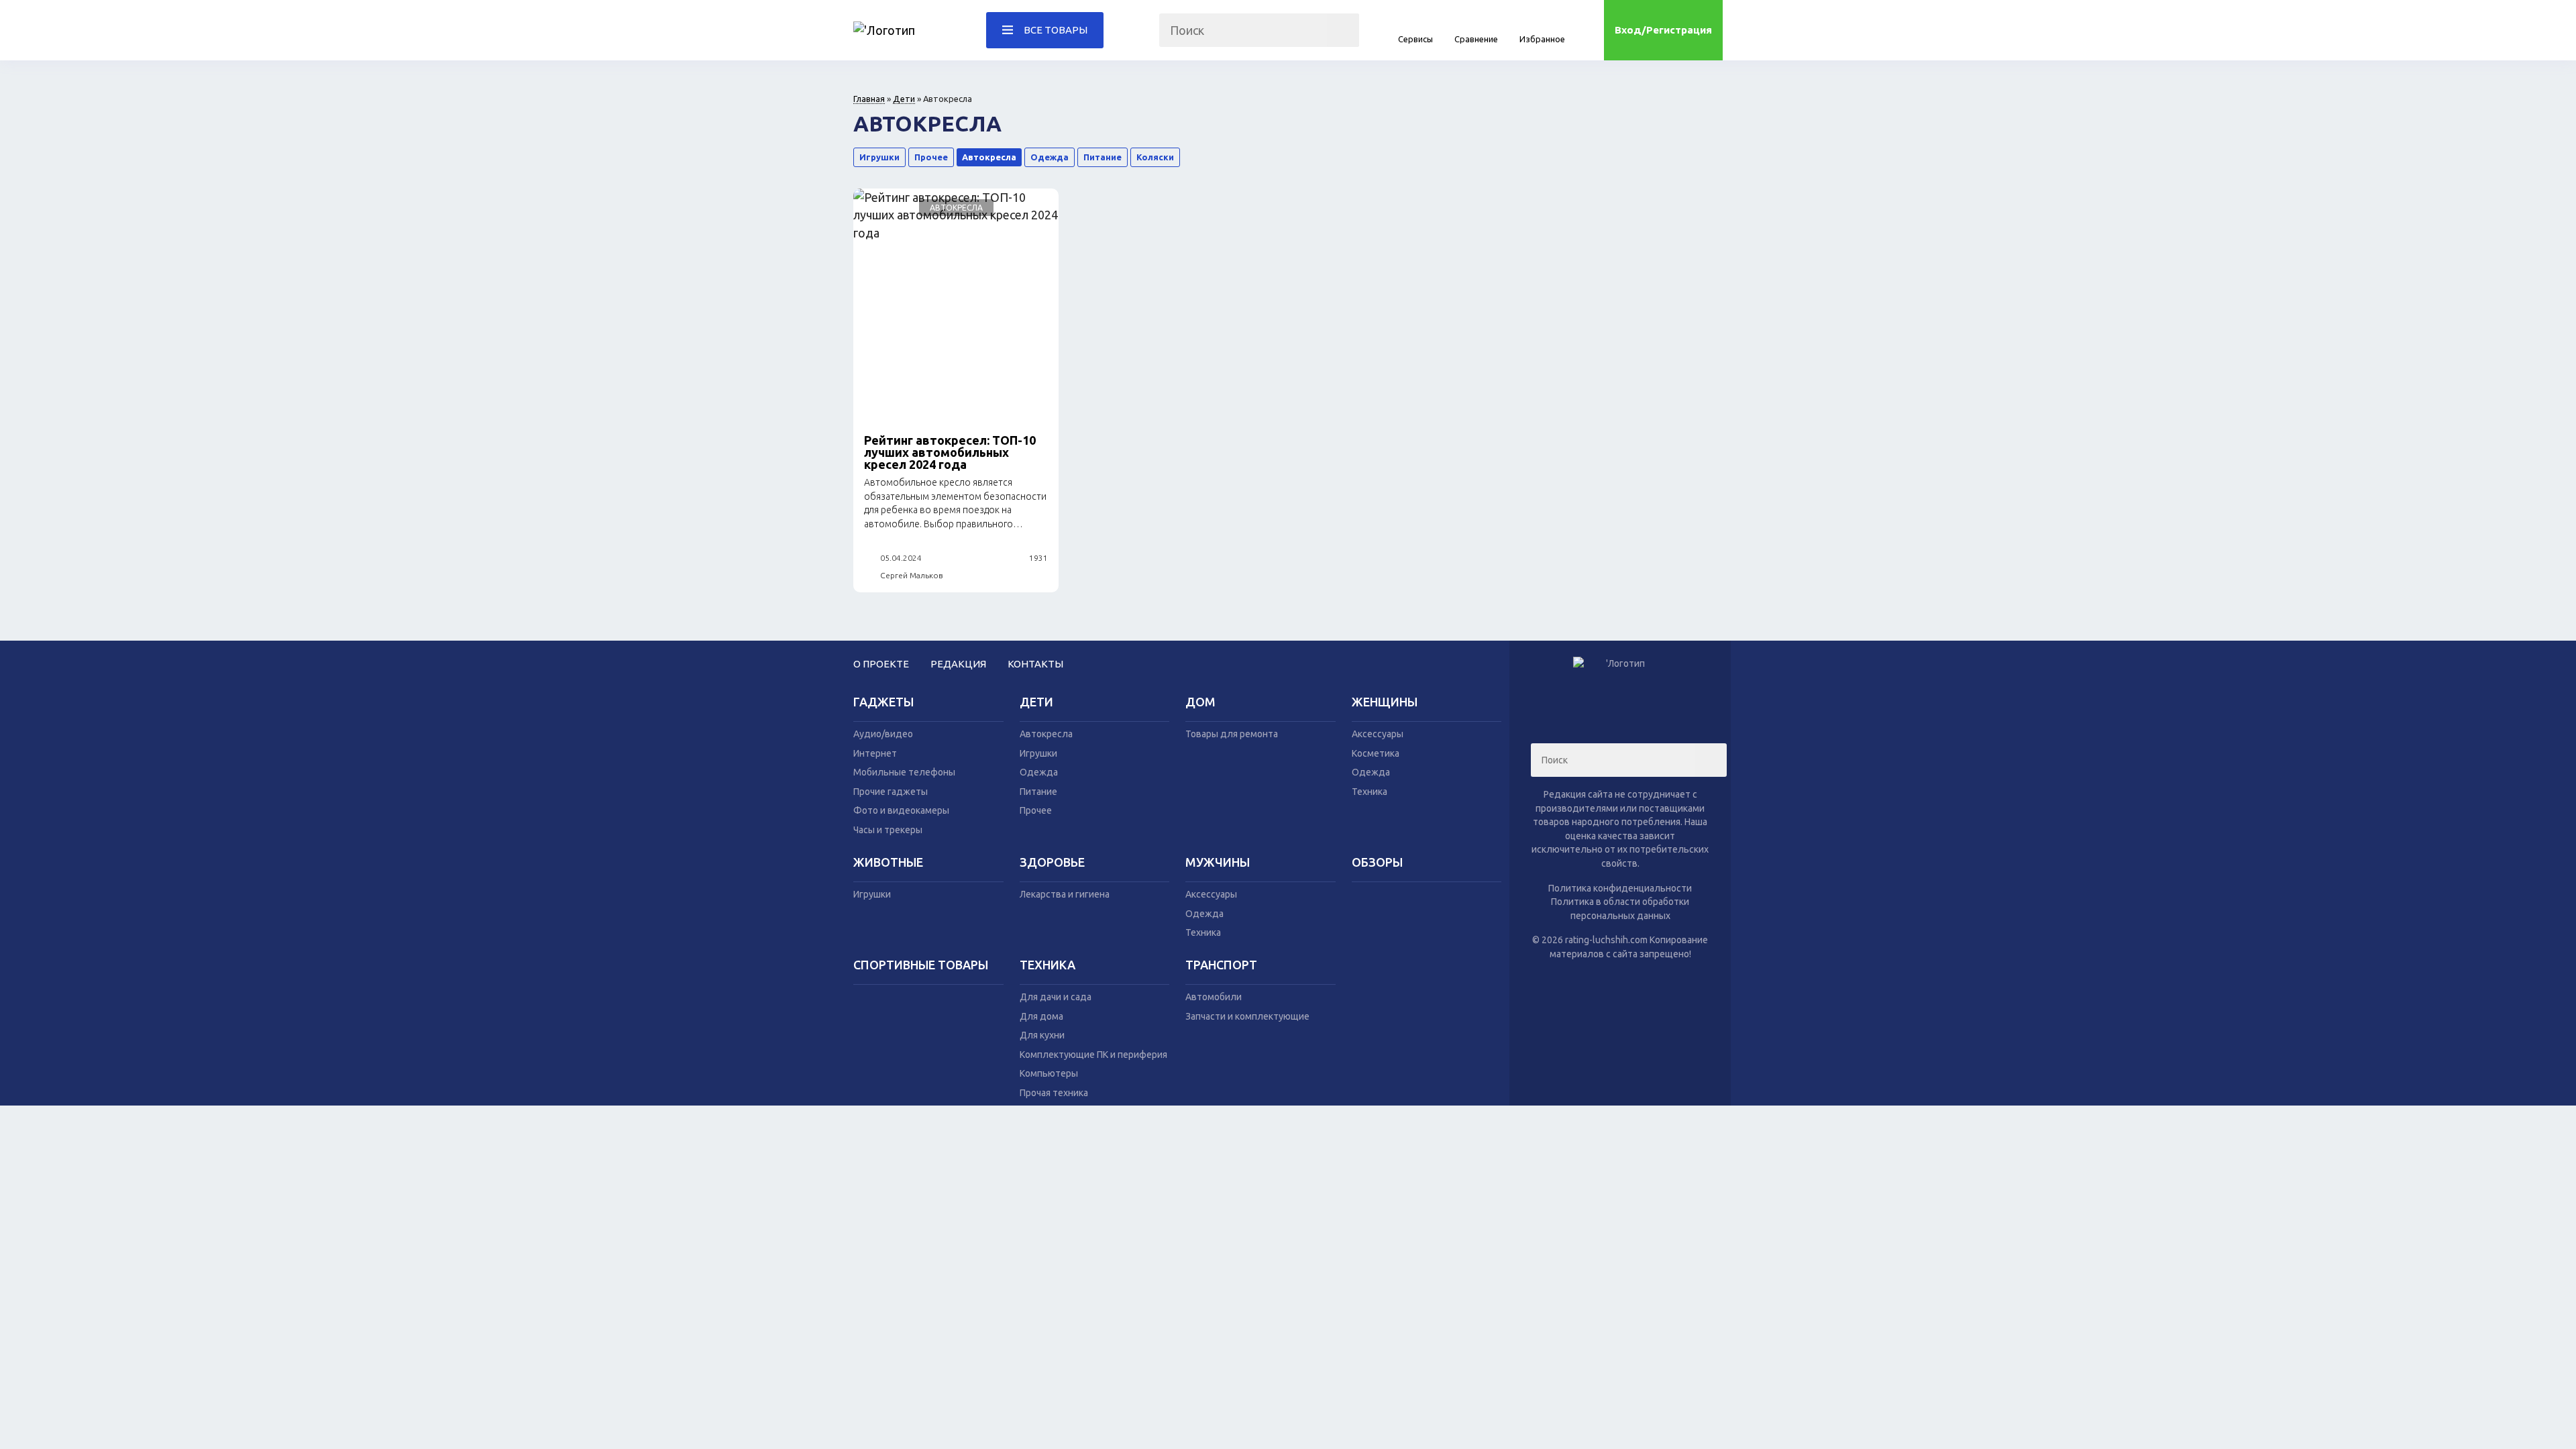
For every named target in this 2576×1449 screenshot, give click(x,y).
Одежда (1050, 157)
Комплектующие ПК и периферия (1093, 1055)
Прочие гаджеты (891, 792)
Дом (1200, 702)
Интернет (875, 753)
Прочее (931, 157)
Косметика (1376, 753)
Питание (1103, 157)
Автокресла (989, 157)
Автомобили (1214, 997)
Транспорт (1221, 965)
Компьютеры (1049, 1073)
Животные (888, 862)
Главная (869, 99)
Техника (1370, 792)
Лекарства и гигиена (1065, 894)
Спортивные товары (921, 965)
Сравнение (1476, 39)
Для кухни (1042, 1035)
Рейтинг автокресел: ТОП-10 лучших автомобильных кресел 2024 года (950, 452)
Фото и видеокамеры (901, 810)
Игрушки (879, 157)
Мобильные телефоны (904, 772)
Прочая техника (1054, 1093)
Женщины (1385, 702)
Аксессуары (1378, 734)
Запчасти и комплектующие (1247, 1016)
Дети (904, 99)
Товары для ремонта (1232, 734)
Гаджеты (883, 702)
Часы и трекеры (888, 830)
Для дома (1041, 1016)
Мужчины (1218, 862)
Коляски (1155, 157)
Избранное (1542, 39)
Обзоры (1377, 862)
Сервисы (1415, 39)
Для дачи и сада (1056, 997)
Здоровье (1052, 862)
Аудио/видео (883, 734)
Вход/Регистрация (1663, 30)
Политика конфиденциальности (1620, 888)
